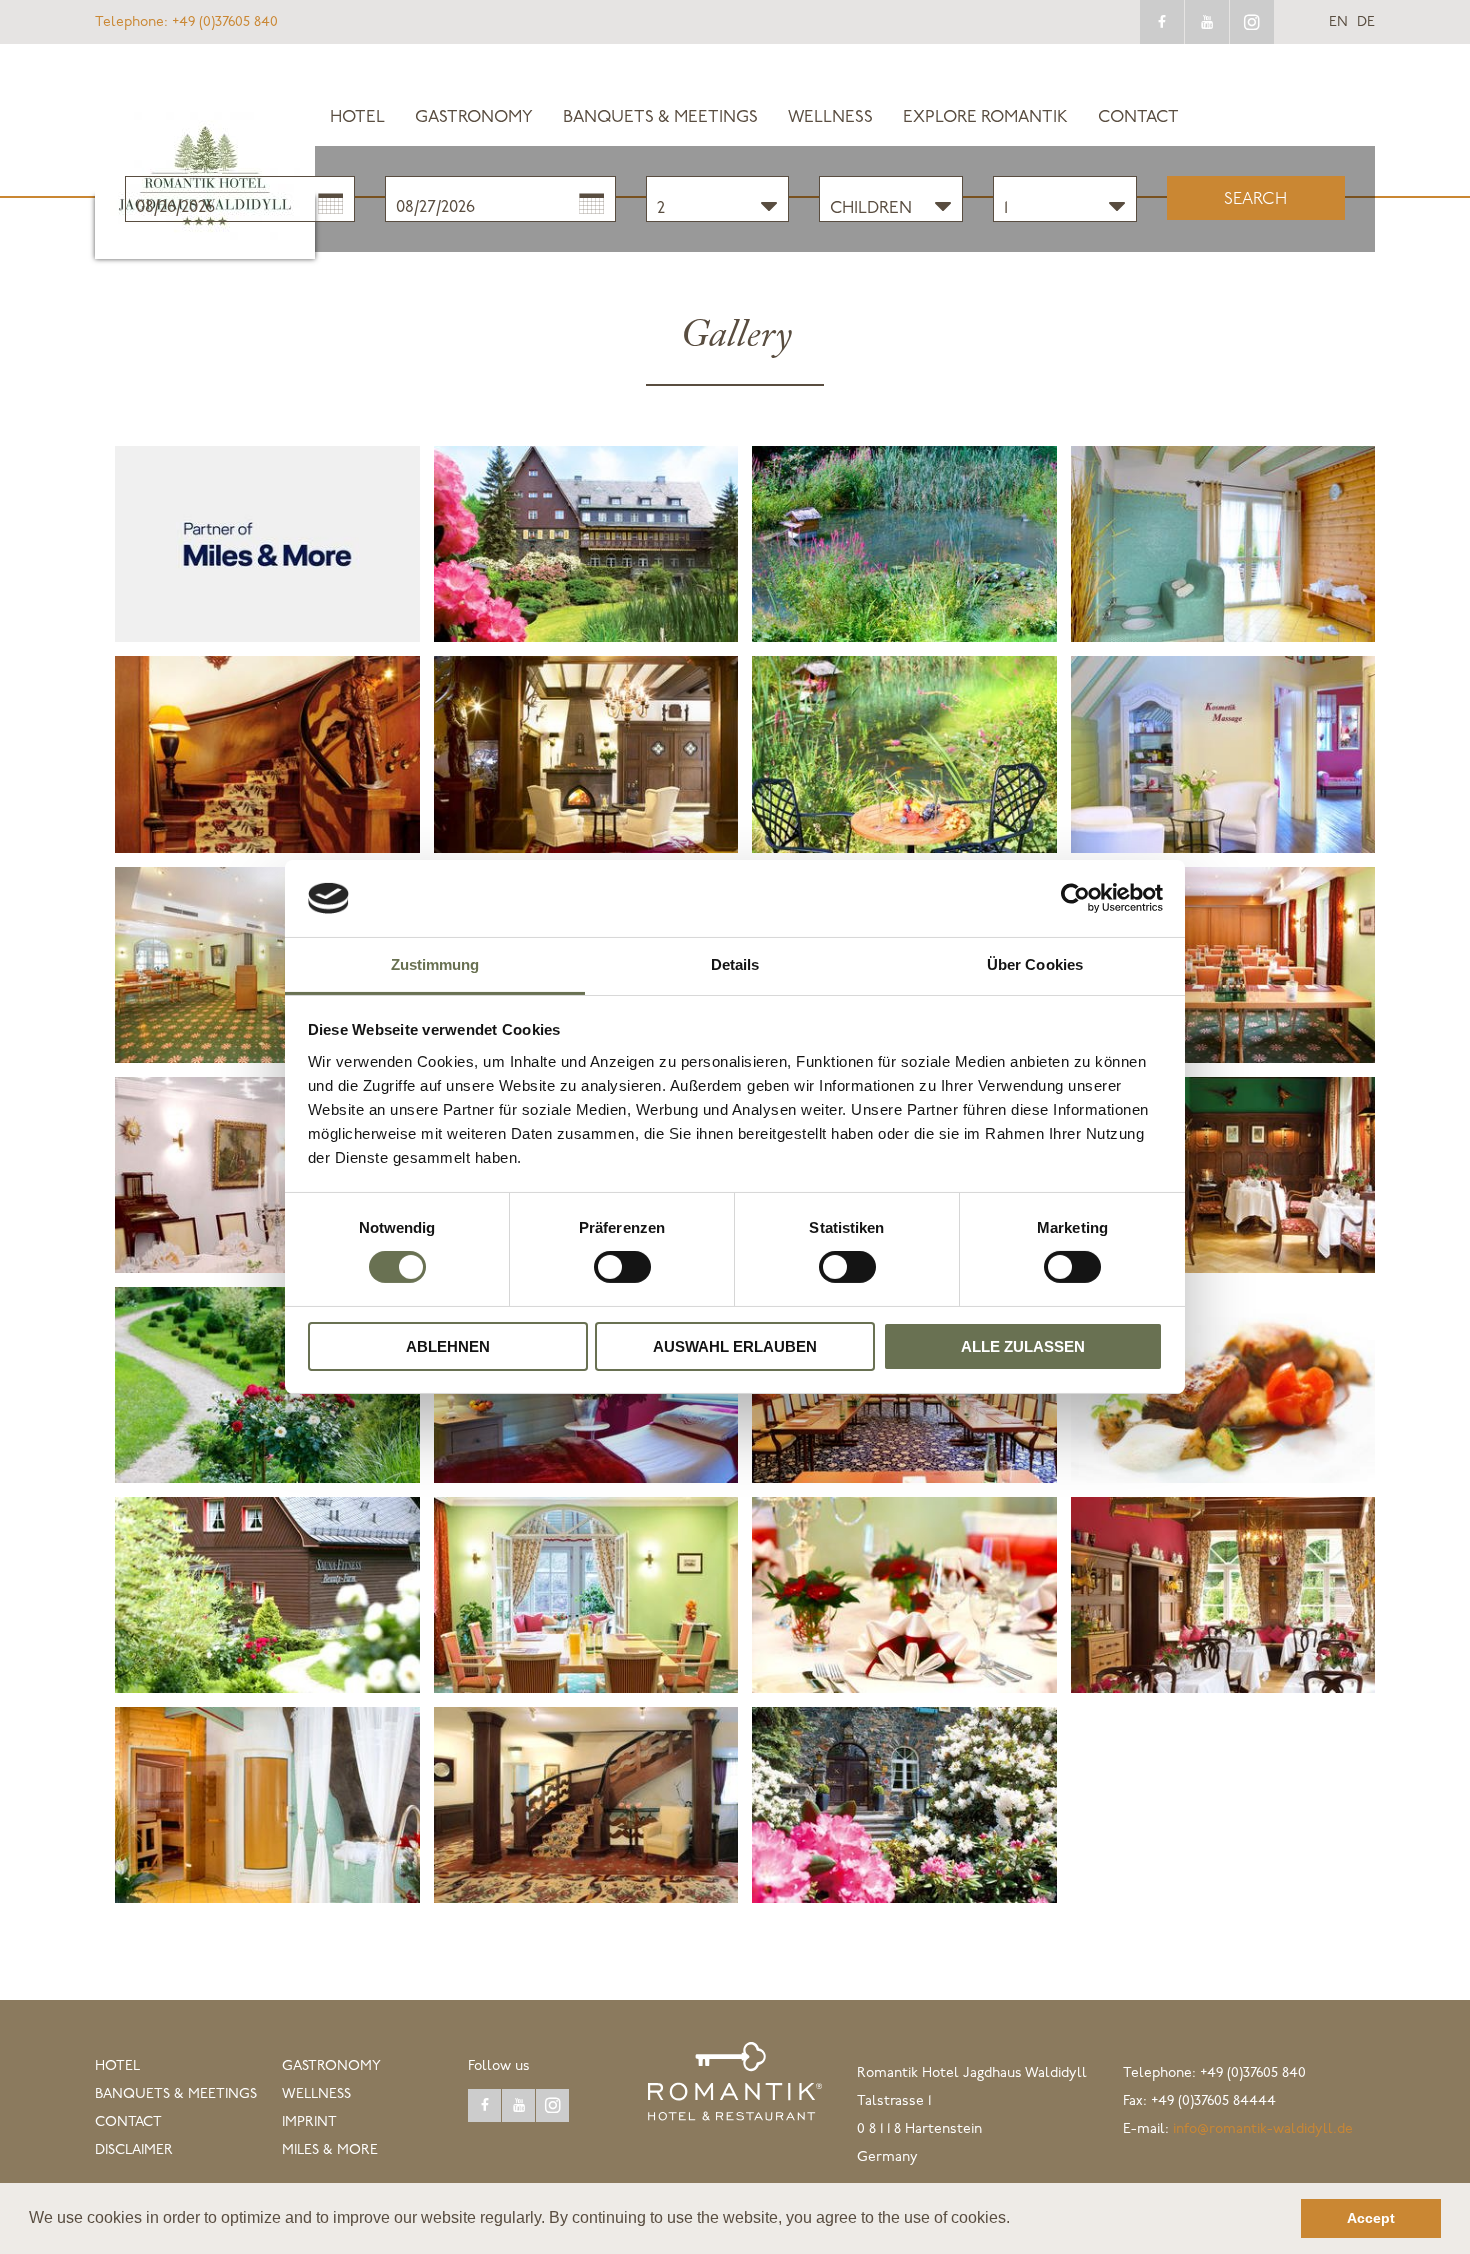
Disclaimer (134, 2150)
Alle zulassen (1023, 1346)
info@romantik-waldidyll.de (1263, 2129)
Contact (1138, 117)
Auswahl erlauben (735, 1346)
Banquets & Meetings (660, 117)
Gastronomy (474, 117)
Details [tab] (735, 964)
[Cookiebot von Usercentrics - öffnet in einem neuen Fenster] (1075, 898)
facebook (1162, 22)
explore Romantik (985, 117)
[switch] (622, 1267)
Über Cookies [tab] (1035, 964)
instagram (1252, 22)
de (1366, 23)
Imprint (309, 2122)
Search (1255, 199)
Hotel (357, 117)
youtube (1207, 22)
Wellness (830, 117)
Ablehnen (448, 1346)
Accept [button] (1371, 2218)
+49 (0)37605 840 (186, 22)
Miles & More (330, 2150)
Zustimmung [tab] (435, 964)
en (1338, 23)
